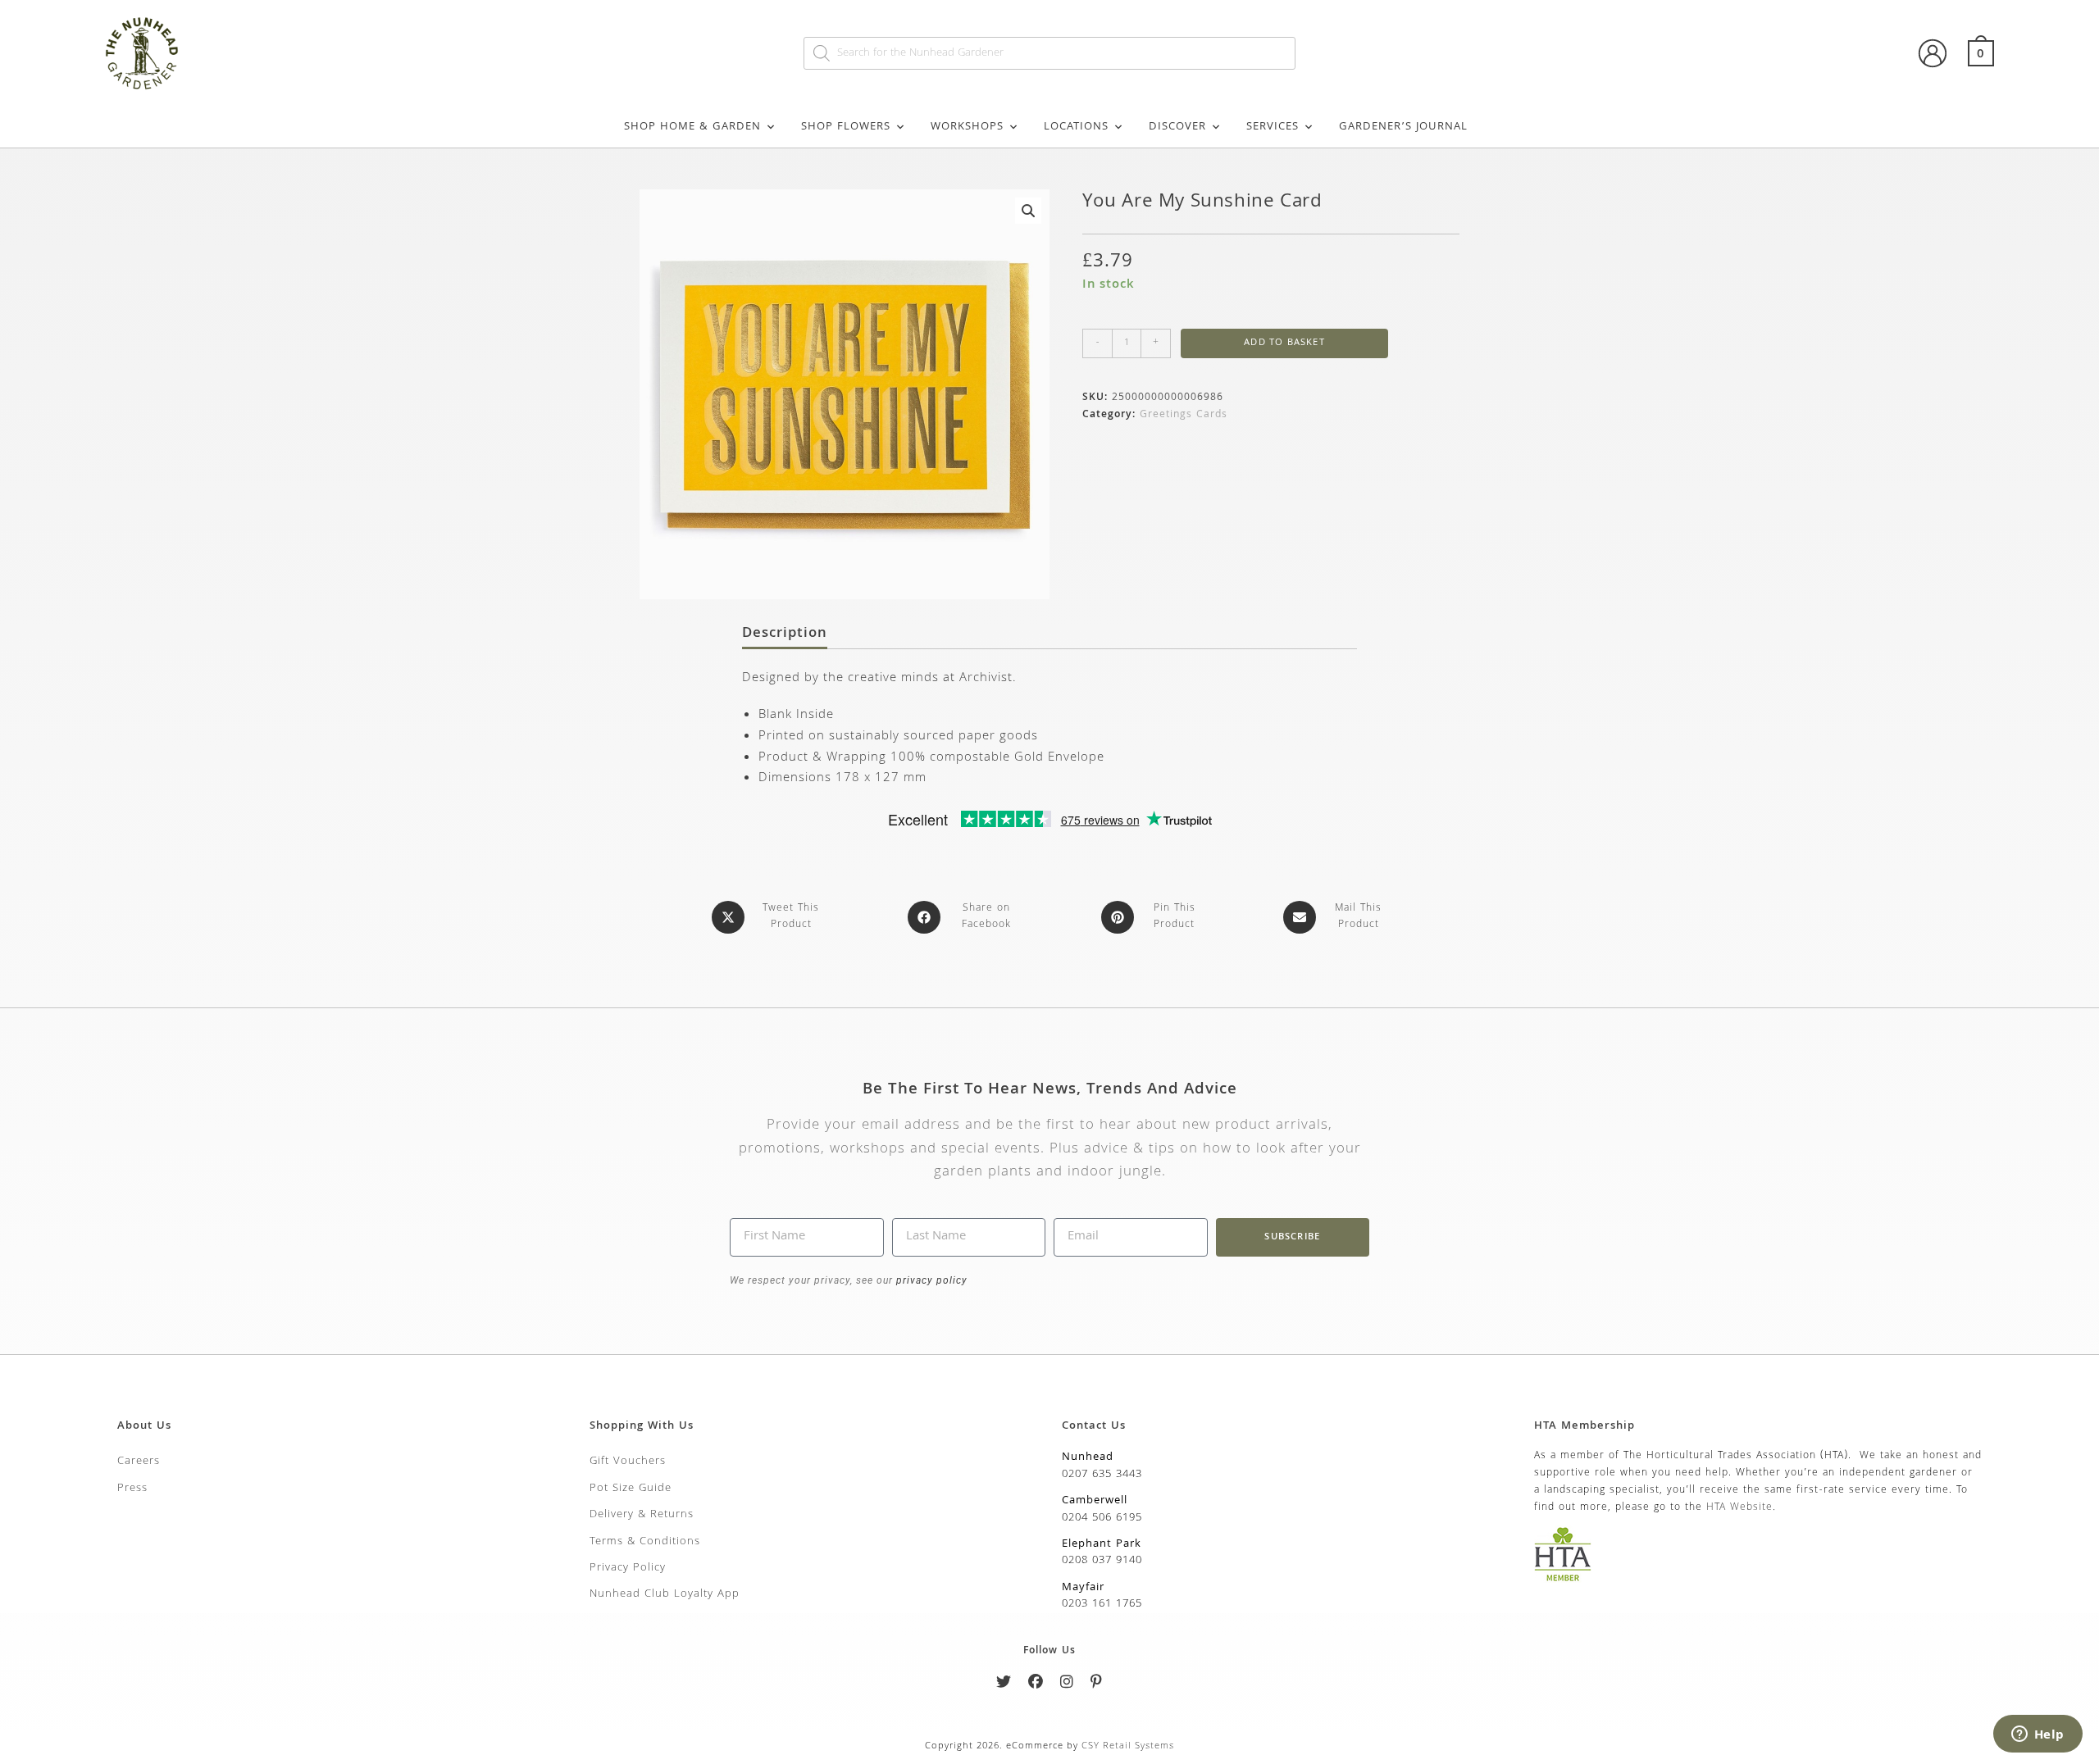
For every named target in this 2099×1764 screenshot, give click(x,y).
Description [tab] (785, 634)
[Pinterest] (1097, 1685)
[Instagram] (1067, 1685)
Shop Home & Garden (692, 127)
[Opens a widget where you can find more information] (2038, 1735)
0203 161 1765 (1102, 1604)
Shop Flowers (846, 127)
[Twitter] (1004, 1685)
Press (132, 1489)
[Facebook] (1036, 1685)
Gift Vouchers (628, 1462)
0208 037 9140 (1102, 1561)
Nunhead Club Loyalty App (665, 1594)
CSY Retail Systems (1128, 1746)
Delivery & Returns (642, 1515)
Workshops (967, 127)
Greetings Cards (1184, 415)
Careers (139, 1462)
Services (1273, 127)
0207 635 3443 (1102, 1475)
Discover (1177, 127)
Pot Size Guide (631, 1489)
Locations (1076, 127)
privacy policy (930, 1280)
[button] (1028, 211)
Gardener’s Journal (1403, 127)
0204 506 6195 (1102, 1518)
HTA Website (1739, 1508)
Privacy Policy (628, 1568)
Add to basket (1284, 343)
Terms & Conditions (645, 1542)
